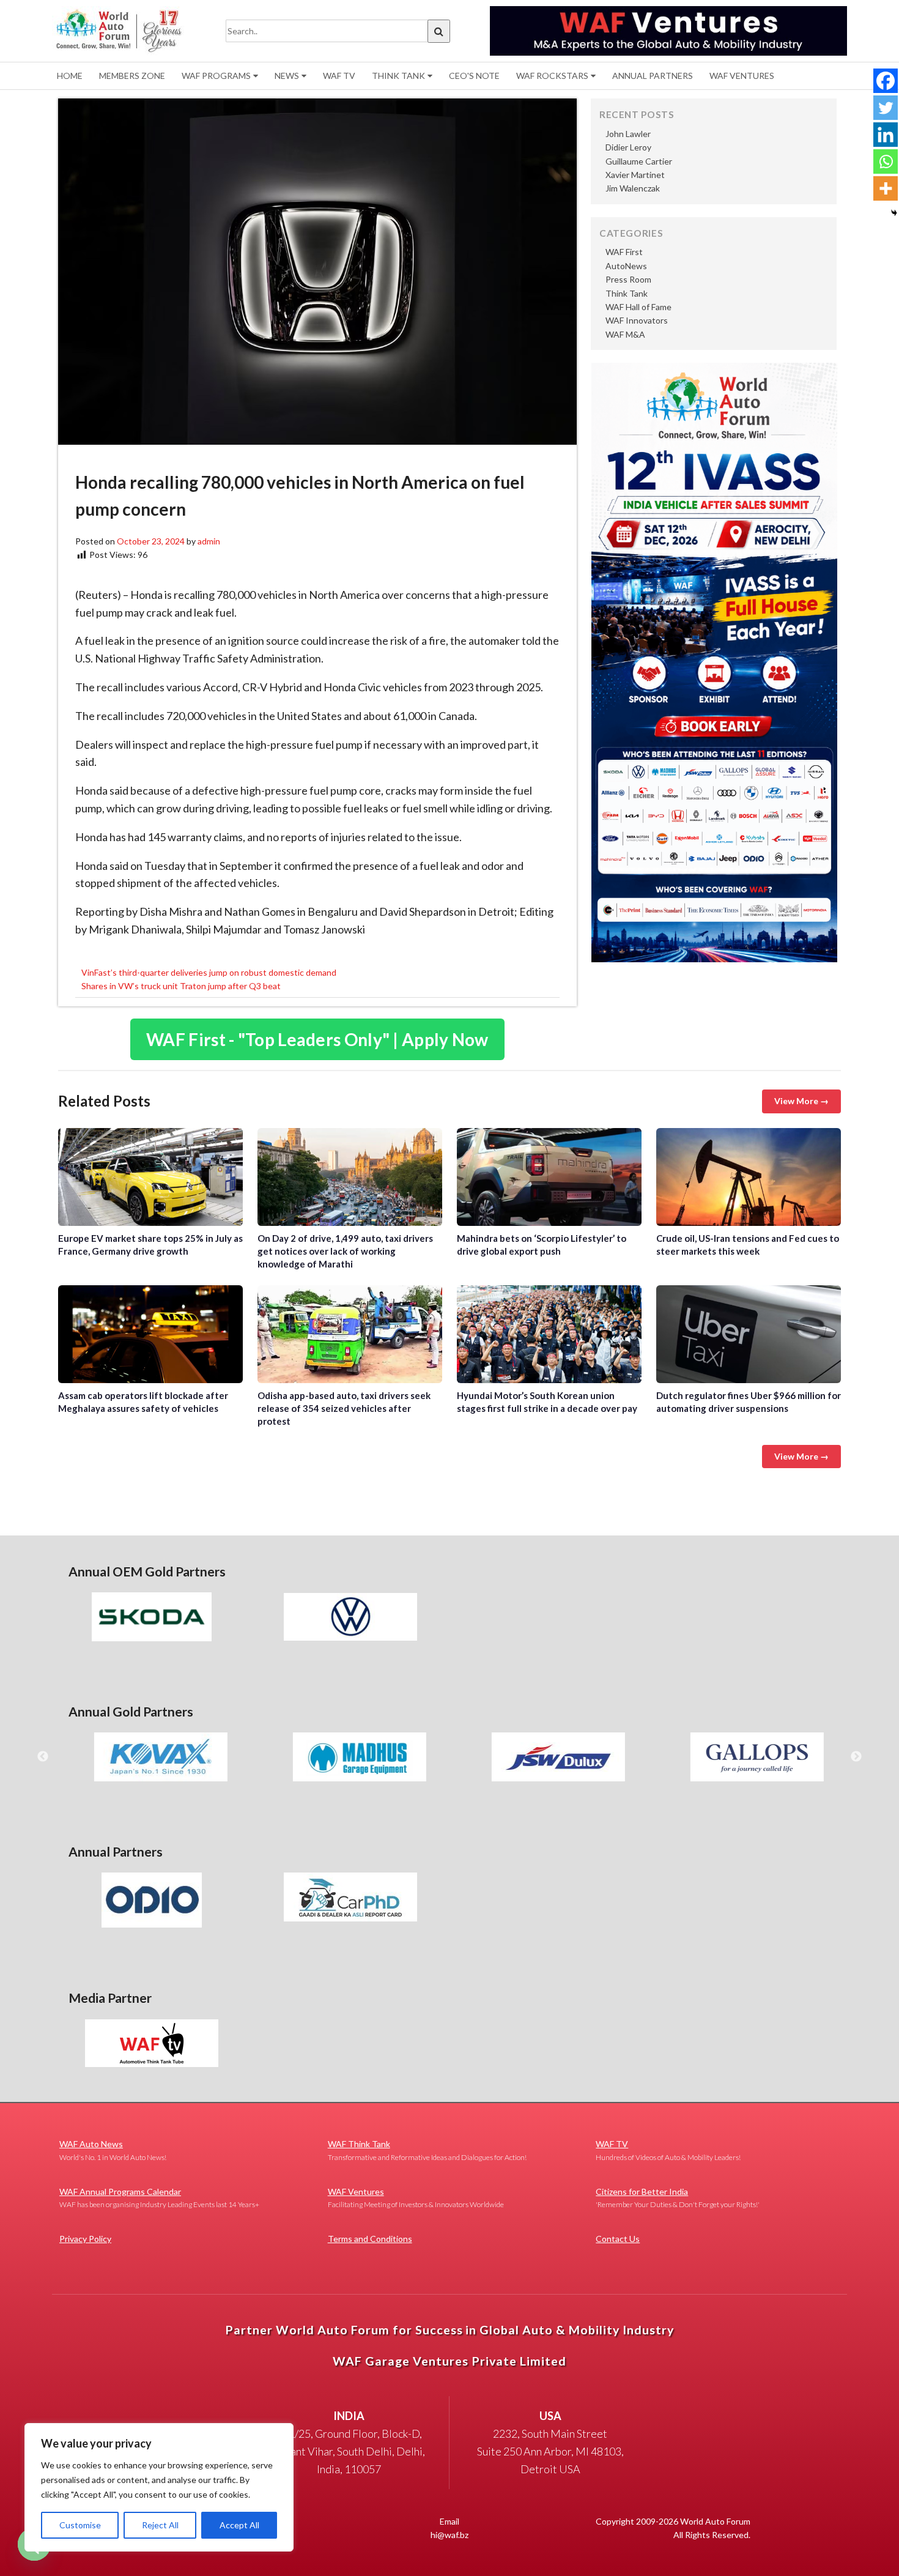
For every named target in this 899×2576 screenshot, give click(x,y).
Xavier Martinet (635, 175)
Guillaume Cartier (639, 161)
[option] (151, 1617)
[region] (159, 2487)
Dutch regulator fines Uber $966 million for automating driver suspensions (749, 1334)
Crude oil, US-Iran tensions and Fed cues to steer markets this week (749, 1177)
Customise (80, 2525)
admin (209, 541)
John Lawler (628, 134)
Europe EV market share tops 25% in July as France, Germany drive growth (150, 1177)
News (287, 76)
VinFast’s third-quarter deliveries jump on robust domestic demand (209, 972)
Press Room (628, 279)
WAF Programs (216, 76)
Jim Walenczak (633, 188)
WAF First (624, 252)
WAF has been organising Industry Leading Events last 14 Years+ (159, 2198)
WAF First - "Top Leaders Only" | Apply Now (317, 1039)
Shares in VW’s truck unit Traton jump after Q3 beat (181, 986)
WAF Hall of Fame (638, 307)
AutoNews (626, 266)
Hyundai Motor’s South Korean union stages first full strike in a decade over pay (549, 1334)
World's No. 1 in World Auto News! (113, 2150)
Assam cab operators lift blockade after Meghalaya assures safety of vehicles (150, 1334)
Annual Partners (653, 76)
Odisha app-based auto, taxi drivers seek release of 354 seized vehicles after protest (350, 1334)
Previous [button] (43, 1757)
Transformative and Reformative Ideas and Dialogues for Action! (427, 2150)
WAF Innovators (637, 320)
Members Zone (132, 76)
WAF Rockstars (552, 76)
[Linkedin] (886, 135)
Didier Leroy (628, 147)
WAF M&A (625, 334)
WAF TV (339, 76)
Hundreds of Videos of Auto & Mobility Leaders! (668, 2150)
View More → (801, 1101)
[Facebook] (886, 81)
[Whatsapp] (886, 161)
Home (70, 76)
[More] (886, 188)
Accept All (239, 2525)
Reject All (160, 2525)
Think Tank (398, 76)
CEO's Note (474, 76)
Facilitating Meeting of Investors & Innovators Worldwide (416, 2198)
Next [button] (856, 1757)
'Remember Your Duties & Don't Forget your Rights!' (678, 2198)
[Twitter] (886, 108)
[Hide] (894, 213)
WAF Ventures (742, 76)
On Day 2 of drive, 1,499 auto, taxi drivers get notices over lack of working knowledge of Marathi (350, 1177)
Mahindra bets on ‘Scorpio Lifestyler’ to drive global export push (549, 1177)
